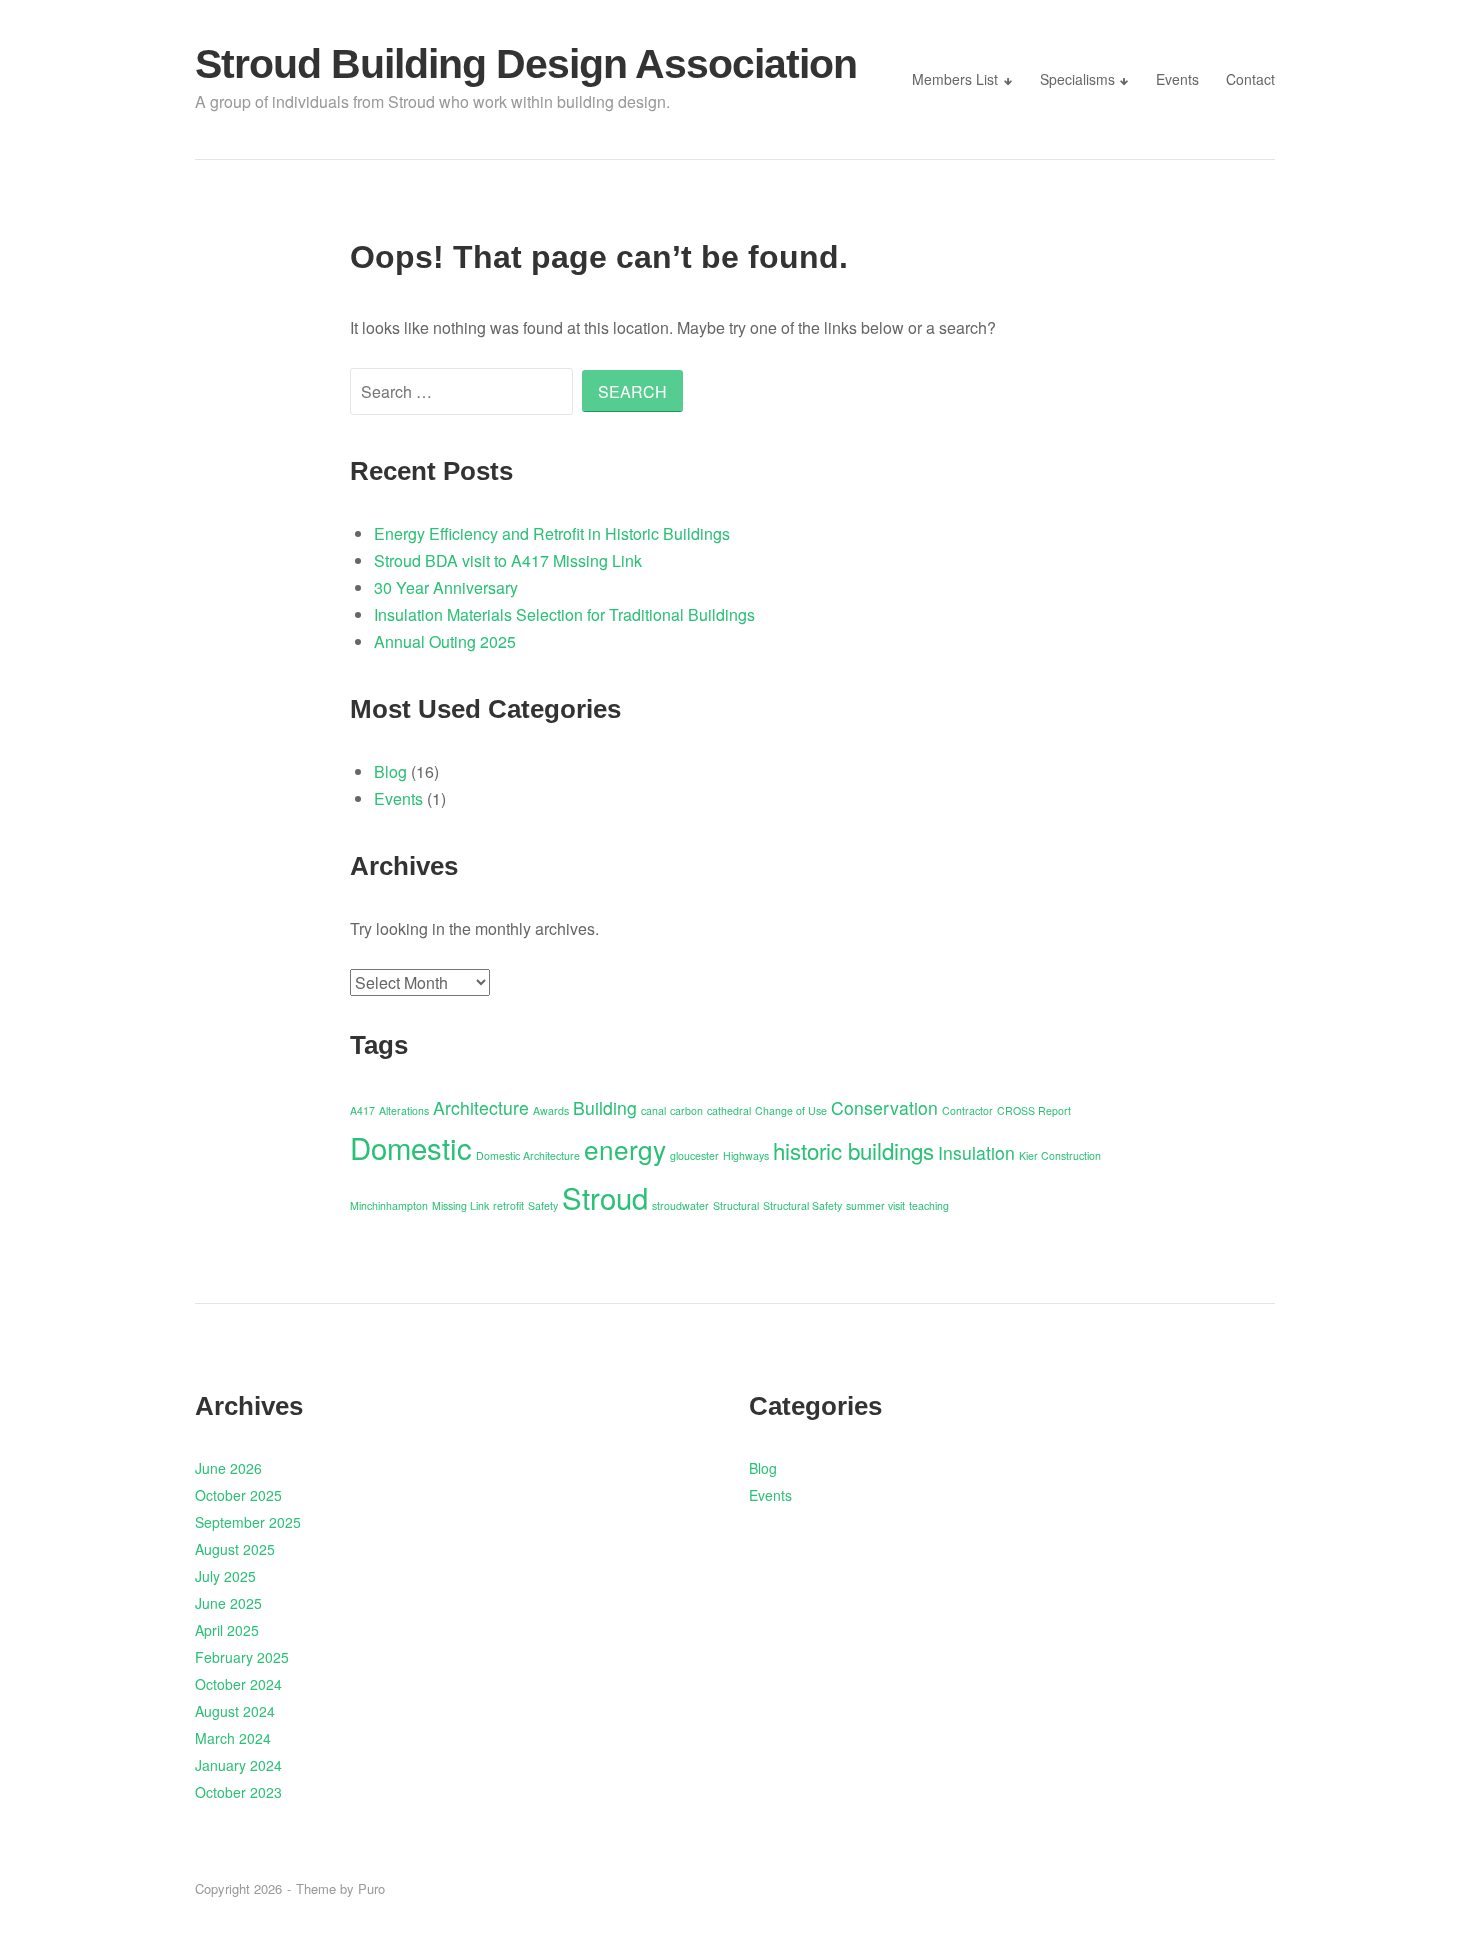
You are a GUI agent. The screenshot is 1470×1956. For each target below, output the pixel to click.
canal (653, 1110)
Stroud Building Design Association (526, 64)
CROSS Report (1034, 1110)
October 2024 (238, 1684)
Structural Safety (802, 1205)
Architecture (481, 1107)
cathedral (729, 1110)
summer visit (875, 1205)
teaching (929, 1205)
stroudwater (680, 1205)
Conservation (884, 1107)
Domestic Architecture (528, 1155)
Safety (543, 1205)
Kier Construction (1060, 1155)
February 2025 (242, 1657)
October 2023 (238, 1792)
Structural (736, 1205)
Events (1177, 79)
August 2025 (235, 1549)
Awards (551, 1110)
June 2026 (228, 1468)
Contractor (967, 1110)
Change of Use (791, 1110)
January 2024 (238, 1765)
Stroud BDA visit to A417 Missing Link (508, 560)
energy (625, 1148)
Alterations (404, 1110)
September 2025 (248, 1522)
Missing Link (460, 1205)
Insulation (976, 1152)
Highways (746, 1155)
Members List (955, 79)
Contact (1250, 79)
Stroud (605, 1197)
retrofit (508, 1205)
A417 (362, 1110)
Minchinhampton (389, 1205)
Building (605, 1107)
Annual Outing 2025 (445, 641)
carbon (686, 1110)
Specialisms (1077, 79)
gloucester (694, 1155)
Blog (390, 771)
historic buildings (853, 1150)
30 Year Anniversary (446, 587)
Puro (371, 1888)
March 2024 (233, 1738)
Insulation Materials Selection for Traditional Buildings (564, 614)
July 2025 (225, 1576)
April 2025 (227, 1630)
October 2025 (238, 1495)
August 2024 (235, 1711)
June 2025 (228, 1603)
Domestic (411, 1147)
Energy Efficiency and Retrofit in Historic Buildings (552, 533)
